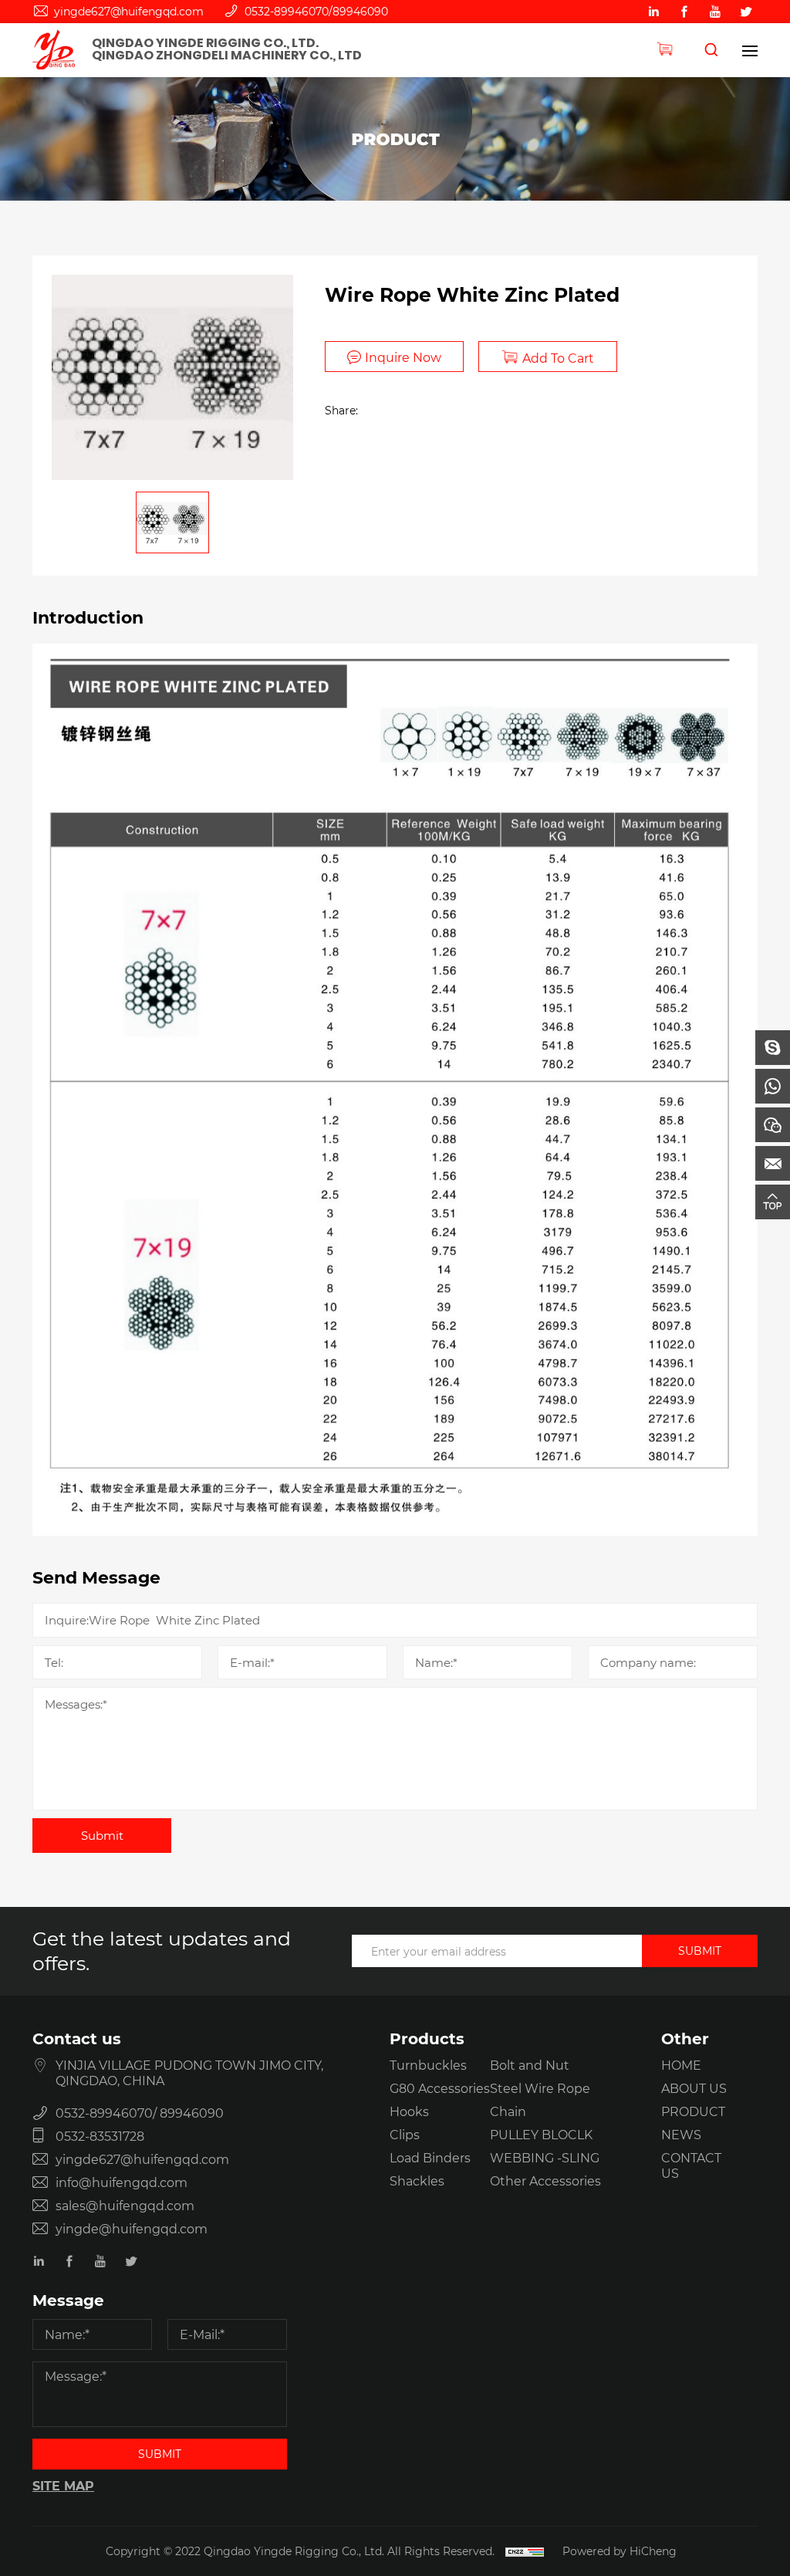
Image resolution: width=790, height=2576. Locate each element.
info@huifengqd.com (122, 2182)
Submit (102, 1835)
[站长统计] (525, 2551)
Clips (405, 2134)
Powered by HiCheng (620, 2551)
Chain (508, 2111)
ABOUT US (694, 2088)
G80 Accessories (440, 2088)
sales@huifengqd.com (125, 2205)
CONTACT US (691, 2165)
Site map (63, 2485)
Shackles (417, 2180)
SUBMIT (700, 1951)
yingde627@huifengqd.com (129, 11)
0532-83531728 (100, 2136)
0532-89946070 (287, 11)
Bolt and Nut (530, 2065)
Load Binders (430, 2157)
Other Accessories (545, 2180)
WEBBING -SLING (545, 2157)
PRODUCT (693, 2111)
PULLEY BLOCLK (541, 2134)
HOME (681, 2065)
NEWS (681, 2134)
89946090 (360, 11)
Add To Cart (558, 358)
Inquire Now (403, 357)
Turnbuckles (428, 2065)
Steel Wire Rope (540, 2088)
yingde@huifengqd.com (132, 2228)
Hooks (409, 2111)
